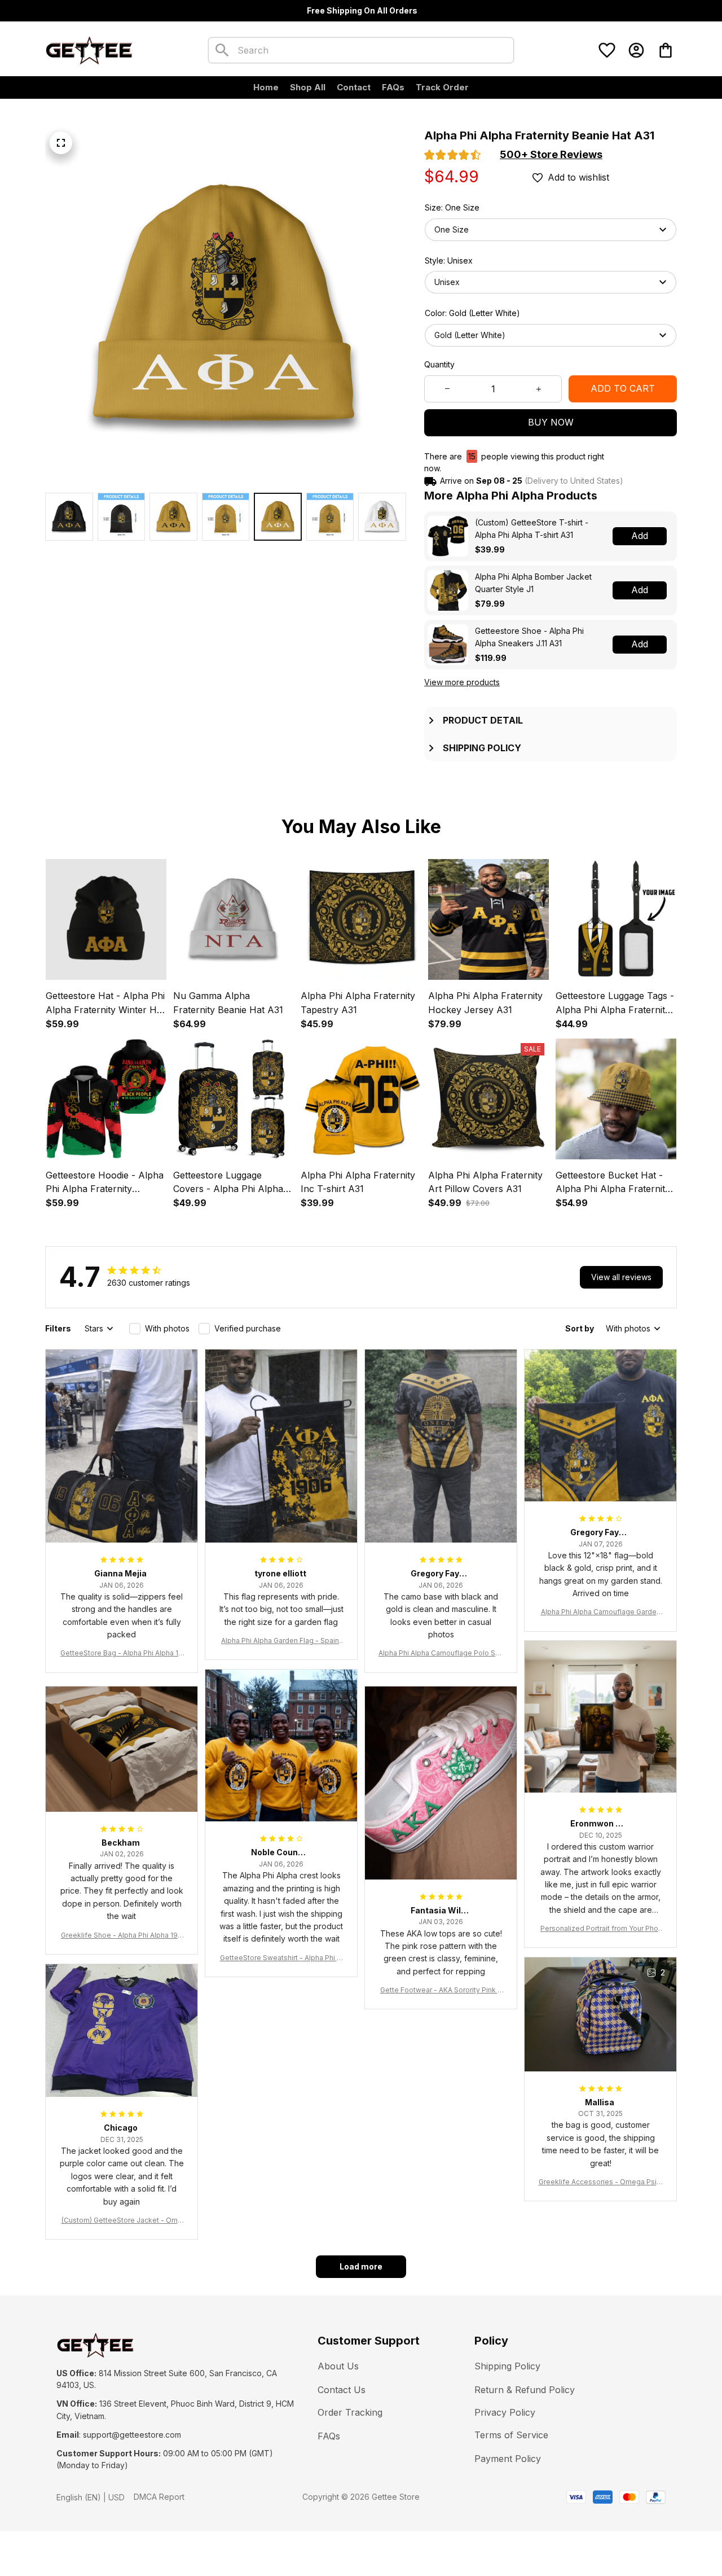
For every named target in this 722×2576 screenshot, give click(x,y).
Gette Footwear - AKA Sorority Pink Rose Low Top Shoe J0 (441, 1990)
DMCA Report (159, 2497)
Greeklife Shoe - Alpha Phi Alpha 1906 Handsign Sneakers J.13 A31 (122, 1936)
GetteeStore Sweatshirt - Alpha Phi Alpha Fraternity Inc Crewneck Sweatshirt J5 (281, 1958)
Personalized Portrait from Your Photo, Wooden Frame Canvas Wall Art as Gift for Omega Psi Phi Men (601, 1929)
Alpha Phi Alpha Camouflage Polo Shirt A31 (441, 1653)
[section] (551, 155)
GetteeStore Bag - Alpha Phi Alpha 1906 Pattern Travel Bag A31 (122, 1653)
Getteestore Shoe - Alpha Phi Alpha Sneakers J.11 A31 (529, 637)
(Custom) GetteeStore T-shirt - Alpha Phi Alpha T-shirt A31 (532, 529)
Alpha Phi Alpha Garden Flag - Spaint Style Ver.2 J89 (281, 1641)
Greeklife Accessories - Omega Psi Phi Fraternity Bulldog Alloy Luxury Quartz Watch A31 (600, 2182)
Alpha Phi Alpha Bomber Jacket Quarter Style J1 (533, 583)
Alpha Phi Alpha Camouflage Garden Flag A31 (601, 1612)
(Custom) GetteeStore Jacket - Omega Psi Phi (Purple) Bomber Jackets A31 (122, 2221)
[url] (132, 2435)
